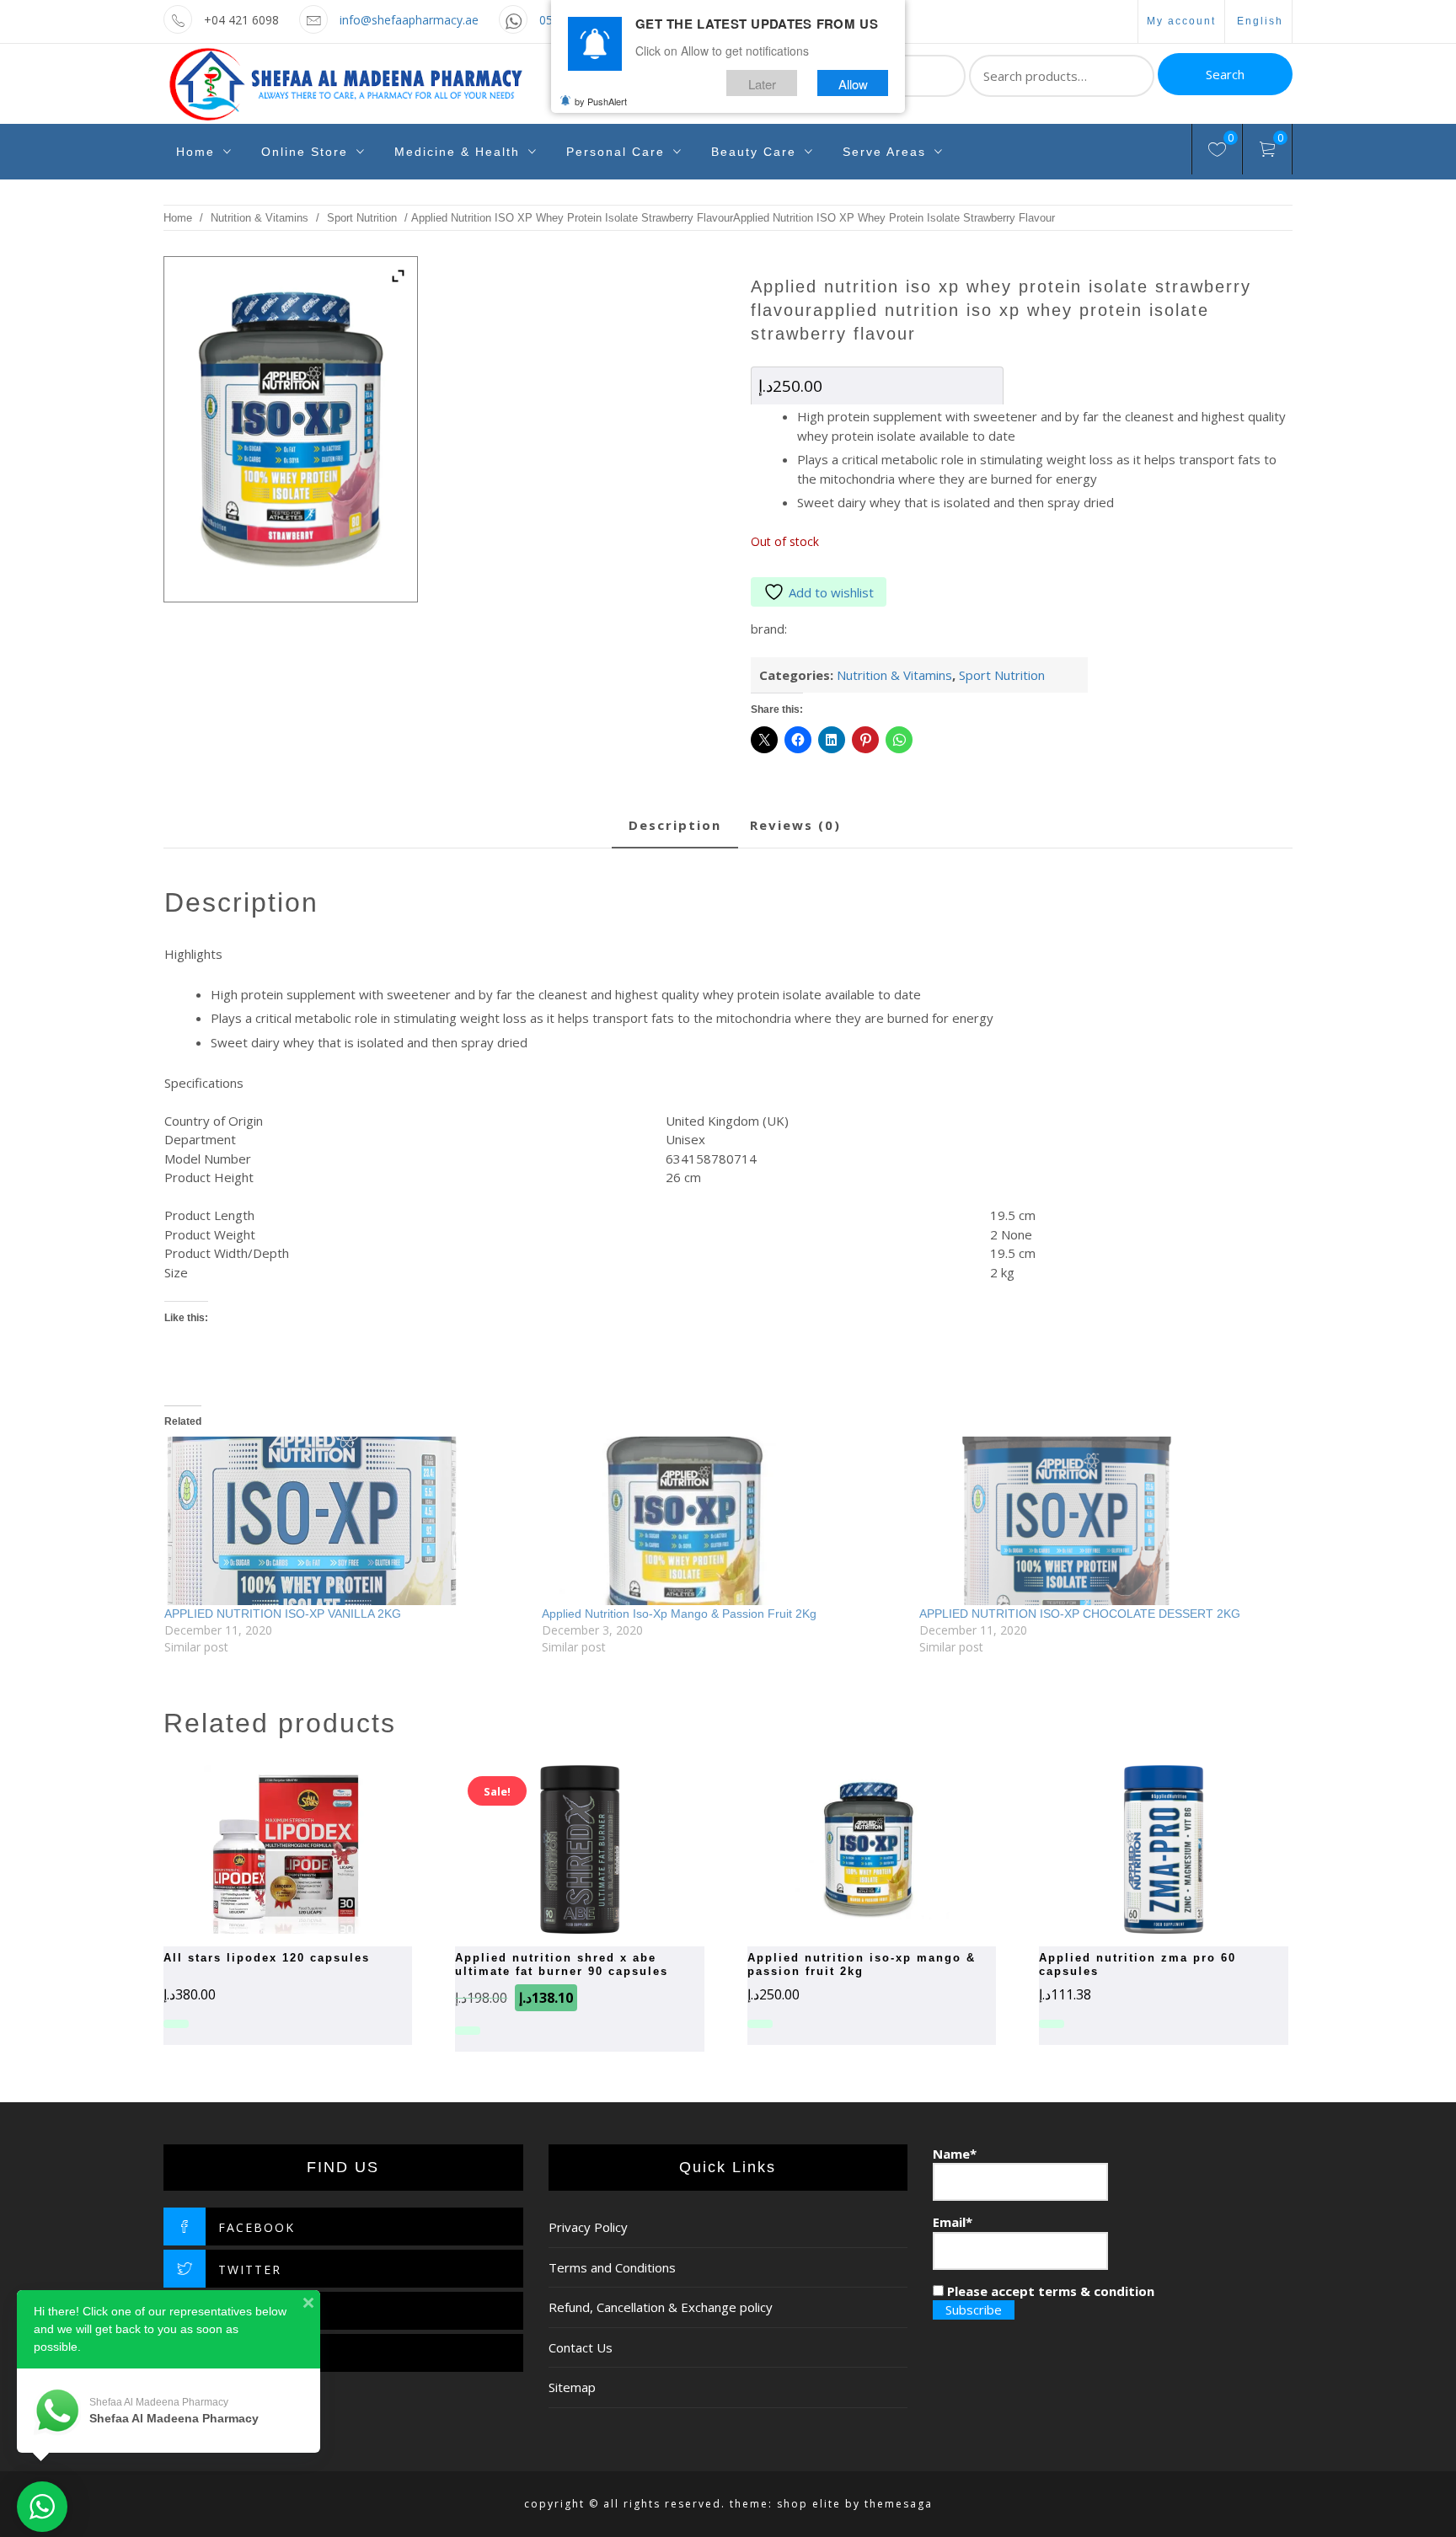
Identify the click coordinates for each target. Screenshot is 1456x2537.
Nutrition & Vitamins (260, 218)
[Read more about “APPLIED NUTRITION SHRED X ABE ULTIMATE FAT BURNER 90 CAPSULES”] (550, 1849)
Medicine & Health (457, 152)
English (1260, 21)
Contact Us (581, 2347)
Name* (955, 2154)
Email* (953, 2222)
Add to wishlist (831, 592)
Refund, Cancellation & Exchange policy (661, 2307)
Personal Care (616, 152)
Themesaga (899, 2504)
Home (195, 152)
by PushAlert (601, 101)
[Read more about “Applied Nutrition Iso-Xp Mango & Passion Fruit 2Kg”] (842, 1849)
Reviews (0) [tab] (795, 825)
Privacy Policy (588, 2227)
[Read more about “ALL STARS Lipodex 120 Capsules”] (259, 1849)
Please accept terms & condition (1049, 2291)
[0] (1217, 152)
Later (762, 83)
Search (1225, 74)
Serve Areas (884, 152)
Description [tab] (675, 825)
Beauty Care (754, 152)
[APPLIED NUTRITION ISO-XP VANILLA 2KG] (345, 1521)
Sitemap (572, 2387)
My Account (1181, 21)
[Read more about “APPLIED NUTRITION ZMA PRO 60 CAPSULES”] (1134, 1849)
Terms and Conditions (612, 2267)
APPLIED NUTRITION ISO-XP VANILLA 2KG (283, 1614)
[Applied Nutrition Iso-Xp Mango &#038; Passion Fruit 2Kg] (722, 1521)
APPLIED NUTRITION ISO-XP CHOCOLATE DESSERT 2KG (1080, 1614)
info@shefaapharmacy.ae (409, 20)
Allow (853, 83)
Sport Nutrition (362, 218)
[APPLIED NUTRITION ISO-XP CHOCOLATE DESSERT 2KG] (1100, 1521)
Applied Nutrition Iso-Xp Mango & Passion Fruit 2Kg (679, 1614)
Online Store (305, 152)
